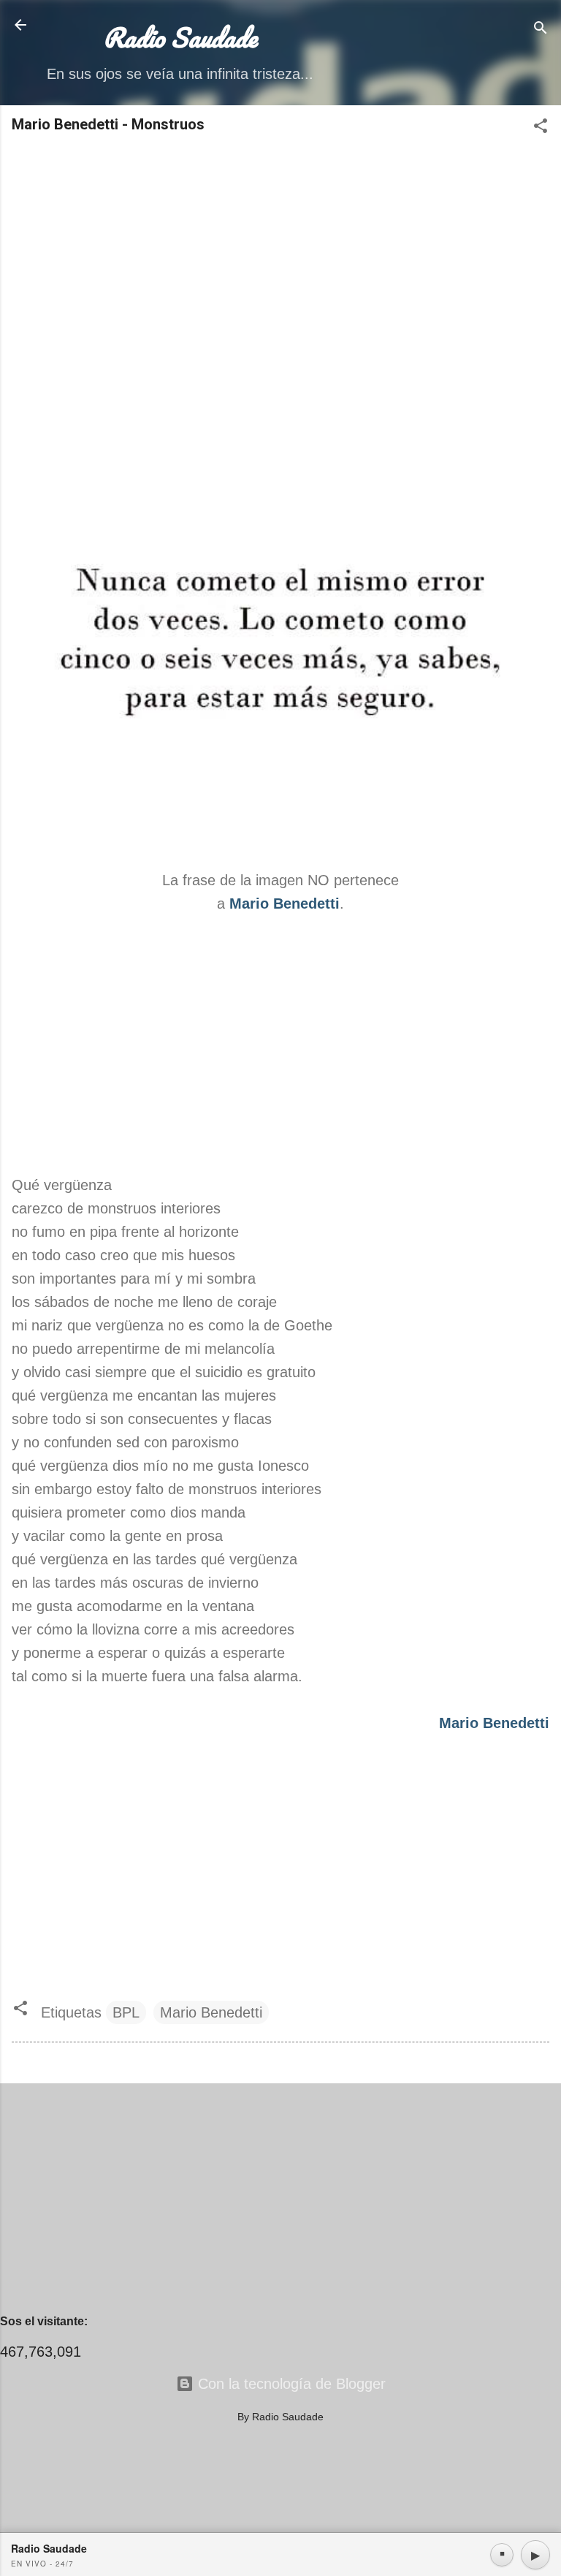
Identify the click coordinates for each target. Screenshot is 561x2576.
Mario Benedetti (211, 2012)
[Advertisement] (280, 262)
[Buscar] (541, 30)
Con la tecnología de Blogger (290, 2384)
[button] (541, 128)
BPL (126, 2012)
